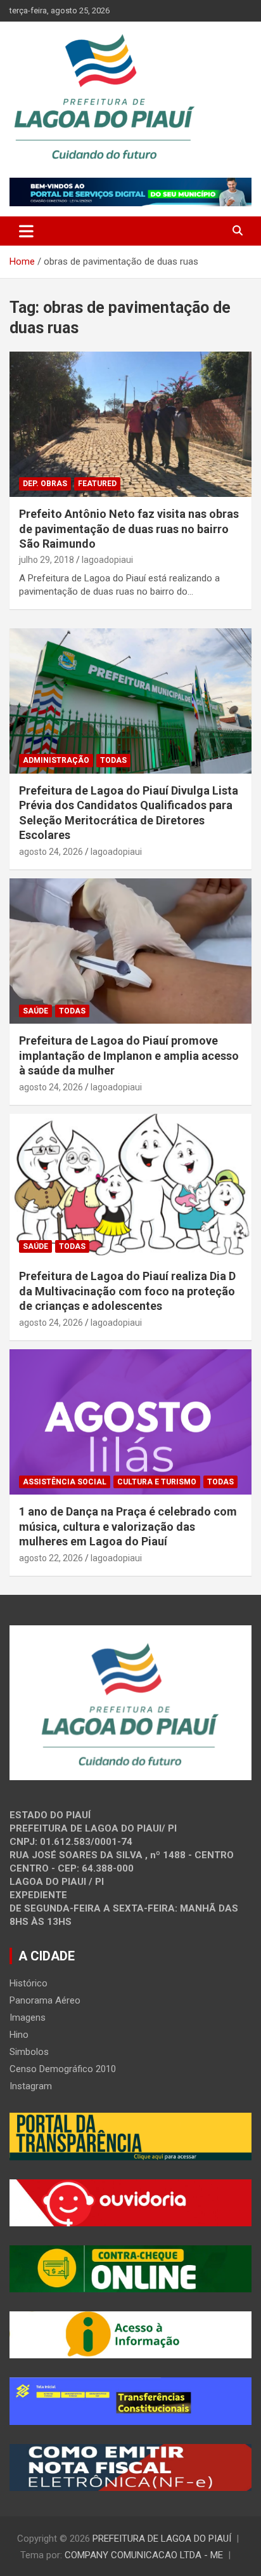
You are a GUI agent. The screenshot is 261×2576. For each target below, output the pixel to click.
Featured (97, 484)
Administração (56, 760)
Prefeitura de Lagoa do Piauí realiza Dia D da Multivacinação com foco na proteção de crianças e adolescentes (127, 1291)
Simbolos (29, 2052)
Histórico (29, 1983)
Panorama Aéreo (45, 2000)
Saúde (35, 1011)
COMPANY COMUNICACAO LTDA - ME (144, 2555)
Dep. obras (45, 484)
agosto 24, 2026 (51, 852)
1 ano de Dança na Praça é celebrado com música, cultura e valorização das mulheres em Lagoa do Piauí (128, 1526)
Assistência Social (65, 1482)
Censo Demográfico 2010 (63, 2069)
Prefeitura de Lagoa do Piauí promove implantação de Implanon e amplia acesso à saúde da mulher (129, 1055)
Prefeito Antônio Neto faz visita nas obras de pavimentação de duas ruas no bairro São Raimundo (129, 529)
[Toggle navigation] (26, 231)
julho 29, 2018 (47, 560)
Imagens (28, 2018)
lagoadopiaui (107, 560)
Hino (19, 2035)
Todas (113, 760)
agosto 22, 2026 (51, 1558)
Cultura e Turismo (157, 1482)
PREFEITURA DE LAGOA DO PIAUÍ (162, 2539)
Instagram (31, 2086)
